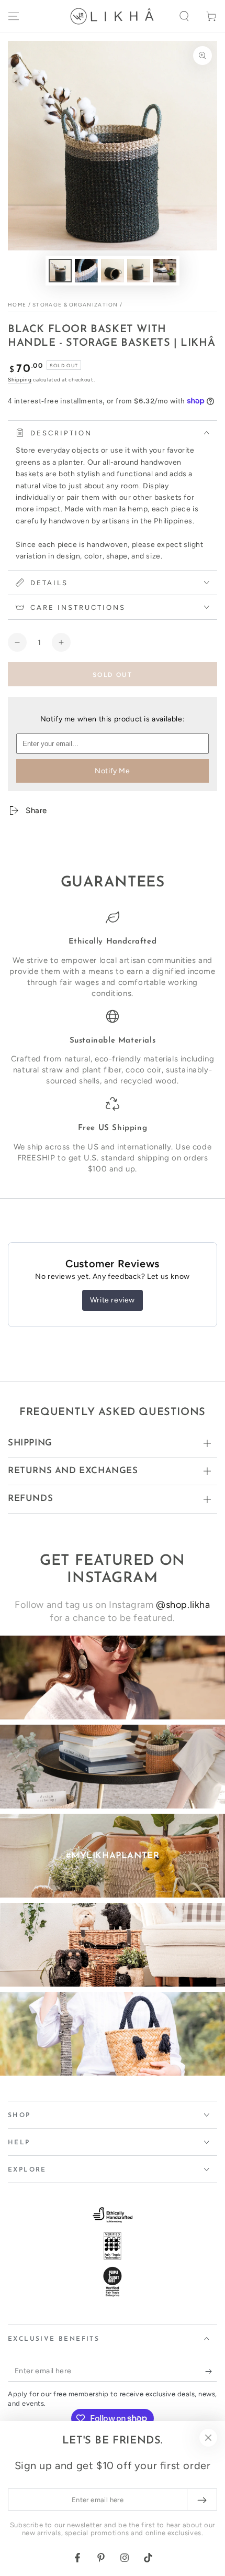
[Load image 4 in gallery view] (139, 271)
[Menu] (14, 16)
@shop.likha (183, 1605)
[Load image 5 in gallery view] (165, 271)
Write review (113, 1300)
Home (17, 305)
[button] (184, 16)
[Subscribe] (211, 2371)
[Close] (208, 2438)
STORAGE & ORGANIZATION (75, 305)
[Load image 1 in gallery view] (60, 271)
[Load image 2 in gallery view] (86, 271)
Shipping (20, 380)
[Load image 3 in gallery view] (113, 271)
